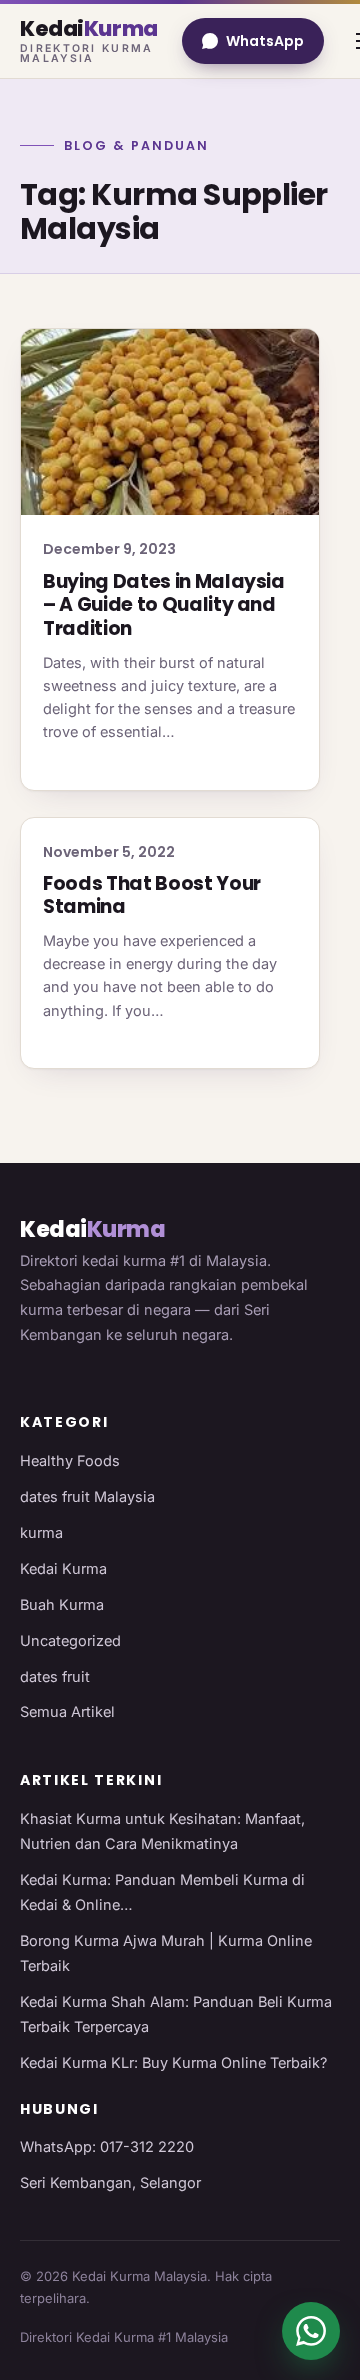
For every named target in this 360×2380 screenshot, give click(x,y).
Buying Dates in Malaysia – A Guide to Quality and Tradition (164, 605)
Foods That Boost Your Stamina (152, 895)
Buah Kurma (62, 1604)
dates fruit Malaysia (87, 1496)
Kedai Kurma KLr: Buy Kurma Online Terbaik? (173, 2062)
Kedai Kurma (63, 1568)
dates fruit (55, 1676)
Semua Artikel (67, 1711)
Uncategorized (70, 1640)
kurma (41, 1532)
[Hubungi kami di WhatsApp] (311, 2331)
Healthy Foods (70, 1460)
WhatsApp (265, 41)
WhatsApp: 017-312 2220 (107, 2146)
